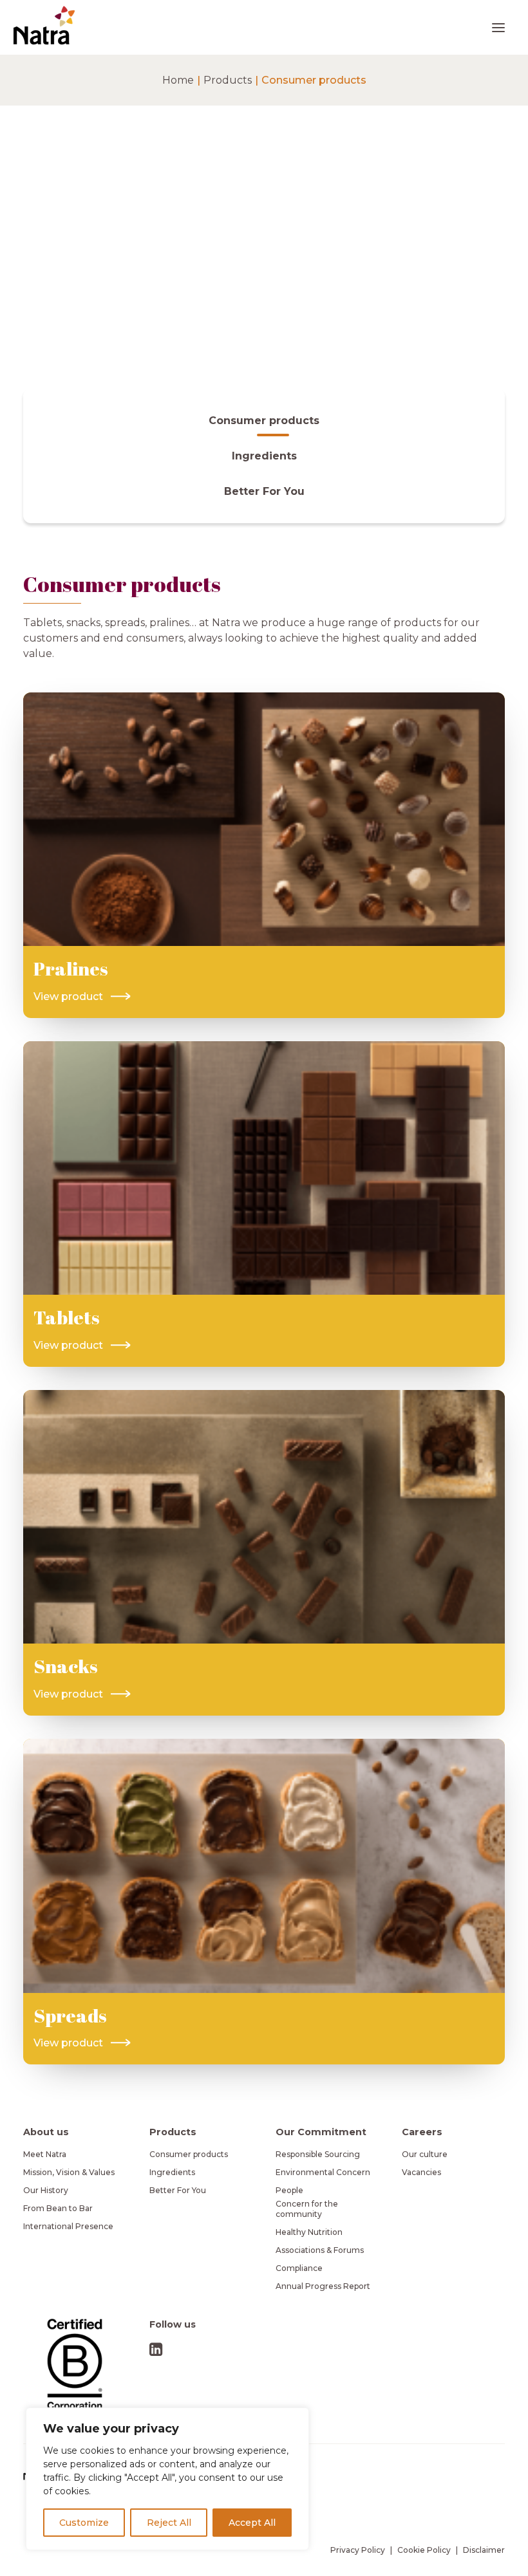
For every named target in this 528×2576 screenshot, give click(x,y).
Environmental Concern (323, 2172)
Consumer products (189, 2154)
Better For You (178, 2190)
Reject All (169, 2523)
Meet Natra (45, 2154)
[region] (167, 2479)
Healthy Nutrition (309, 2232)
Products (228, 80)
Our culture (425, 2154)
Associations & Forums (320, 2250)
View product (68, 996)
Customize (84, 2523)
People (289, 2190)
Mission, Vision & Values (69, 2172)
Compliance (299, 2268)
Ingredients (172, 2172)
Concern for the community (307, 2209)
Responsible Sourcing (318, 2154)
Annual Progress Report (323, 2286)
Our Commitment (321, 2132)
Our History (46, 2190)
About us (46, 2132)
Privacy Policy (358, 2550)
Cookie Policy (424, 2550)
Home (178, 80)
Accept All (252, 2523)
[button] (498, 27)
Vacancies (421, 2172)
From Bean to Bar (58, 2208)
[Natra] (44, 25)
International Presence (68, 2226)
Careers (422, 2132)
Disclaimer (484, 2550)
